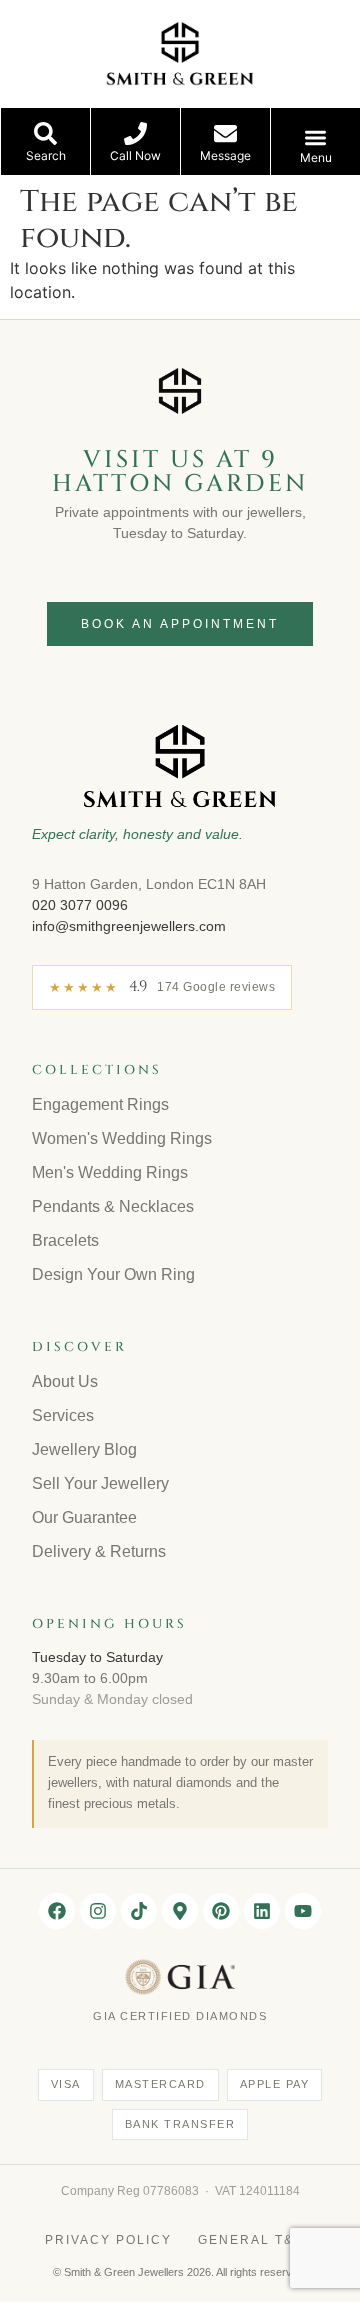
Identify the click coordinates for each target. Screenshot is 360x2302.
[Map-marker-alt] (180, 1911)
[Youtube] (303, 1911)
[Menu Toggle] (315, 137)
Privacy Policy (108, 2240)
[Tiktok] (139, 1911)
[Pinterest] (221, 1911)
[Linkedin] (262, 1911)
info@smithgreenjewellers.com (129, 926)
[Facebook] (57, 1911)
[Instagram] (98, 1911)
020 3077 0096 (80, 905)
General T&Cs (256, 2240)
